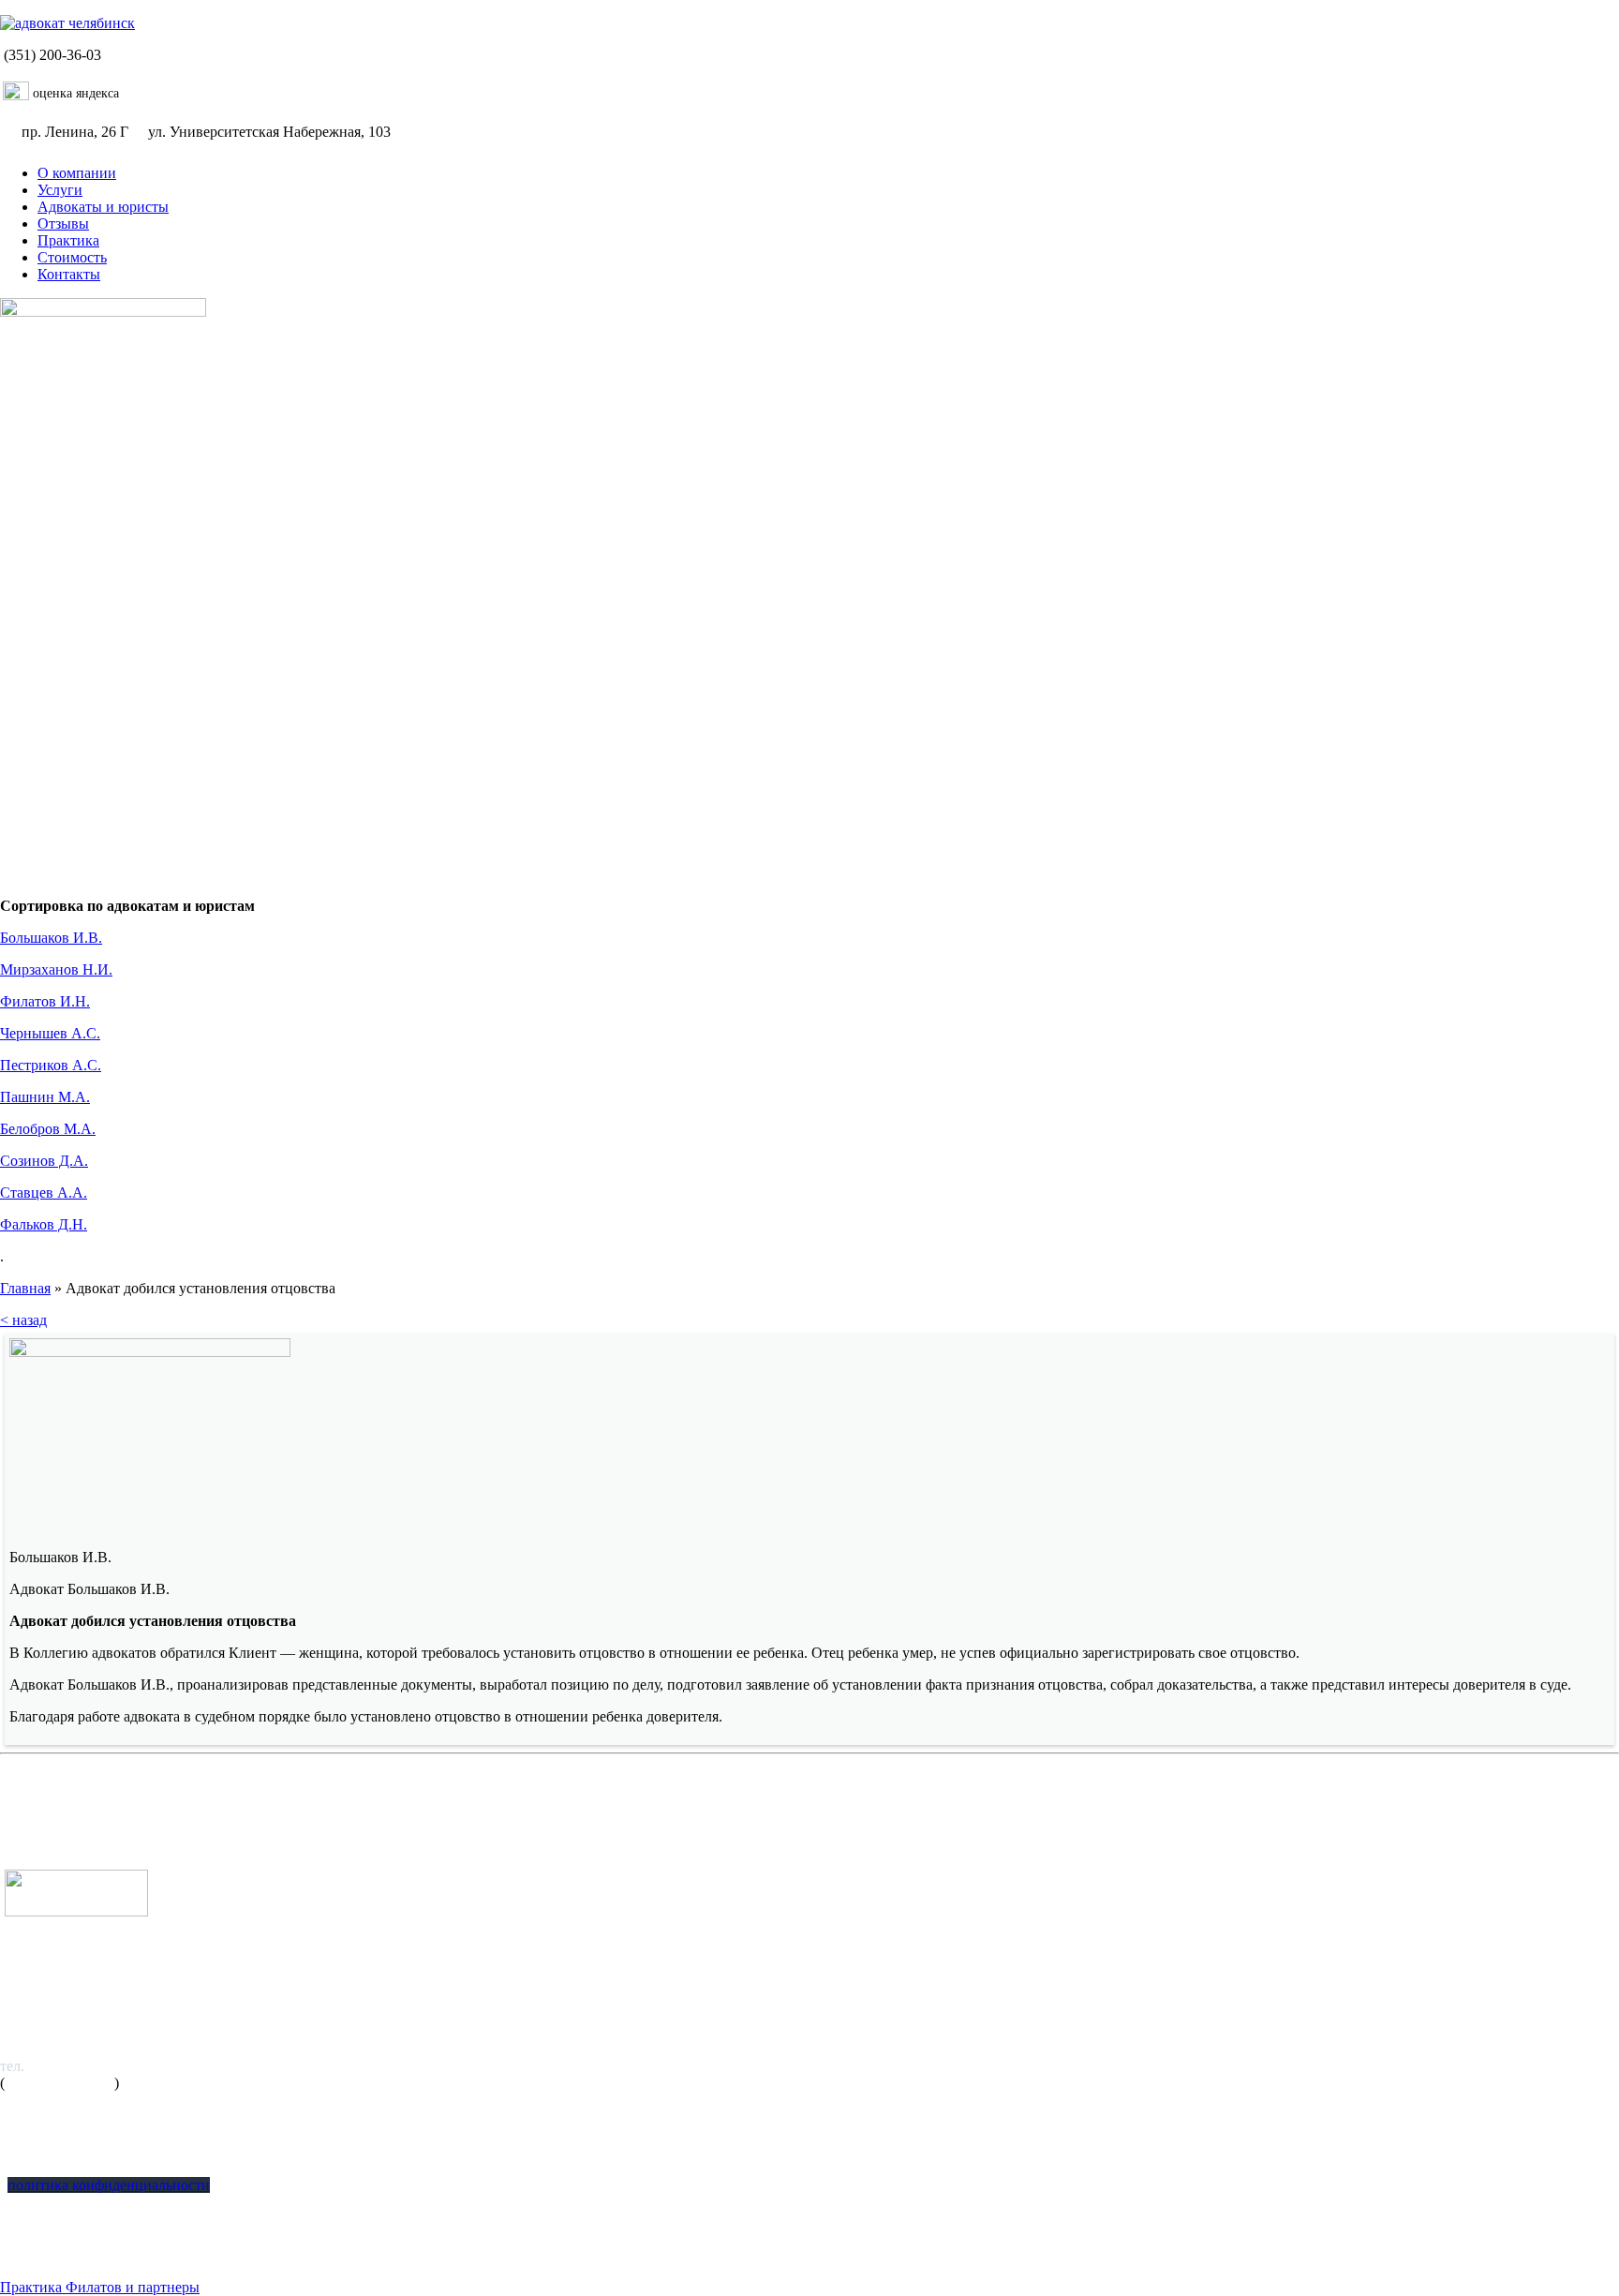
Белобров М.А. (48, 1129)
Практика (68, 240)
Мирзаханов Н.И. (56, 969)
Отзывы (63, 224)
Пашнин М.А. (45, 1097)
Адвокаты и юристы (103, 207)
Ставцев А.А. (44, 1193)
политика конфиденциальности (109, 2185)
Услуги (60, 190)
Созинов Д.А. (44, 1161)
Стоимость (72, 257)
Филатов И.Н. (45, 1001)
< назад (23, 1320)
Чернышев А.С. (50, 1033)
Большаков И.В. (51, 938)
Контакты (69, 274)
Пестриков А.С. (51, 1065)
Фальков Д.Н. (44, 1224)
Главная (25, 1288)
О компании (77, 173)
